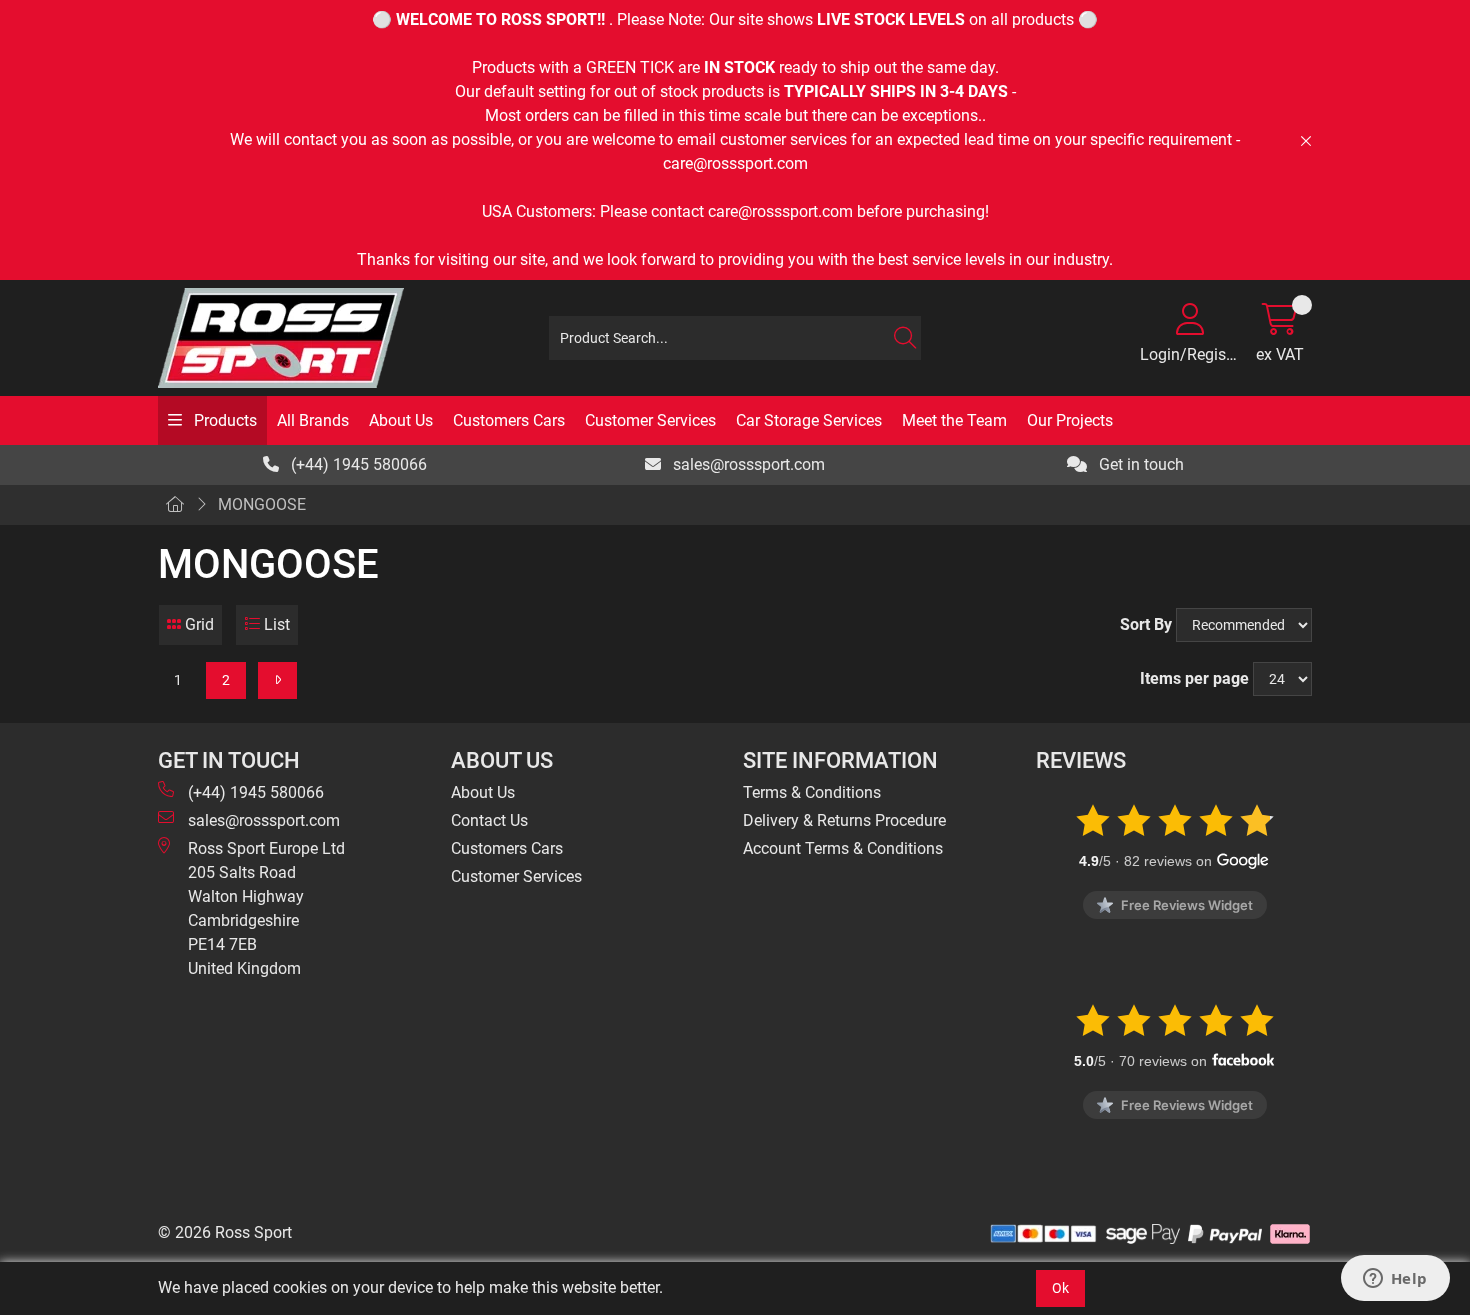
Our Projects (1070, 420)
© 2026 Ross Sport (225, 1232)
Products (223, 420)
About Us (401, 420)
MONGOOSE (262, 504)
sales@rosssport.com (747, 464)
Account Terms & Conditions (843, 848)
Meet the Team (954, 420)
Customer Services (650, 420)
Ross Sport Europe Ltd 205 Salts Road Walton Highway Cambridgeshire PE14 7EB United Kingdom (266, 908)
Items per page (1194, 678)
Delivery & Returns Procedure (844, 820)
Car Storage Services (809, 420)
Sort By (1146, 624)
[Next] (277, 680)
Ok (1060, 1288)
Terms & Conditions (812, 792)
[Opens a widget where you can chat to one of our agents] (1395, 1280)
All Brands (313, 420)
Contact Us (489, 820)
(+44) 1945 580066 (357, 464)
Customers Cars (509, 420)
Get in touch (1139, 464)
